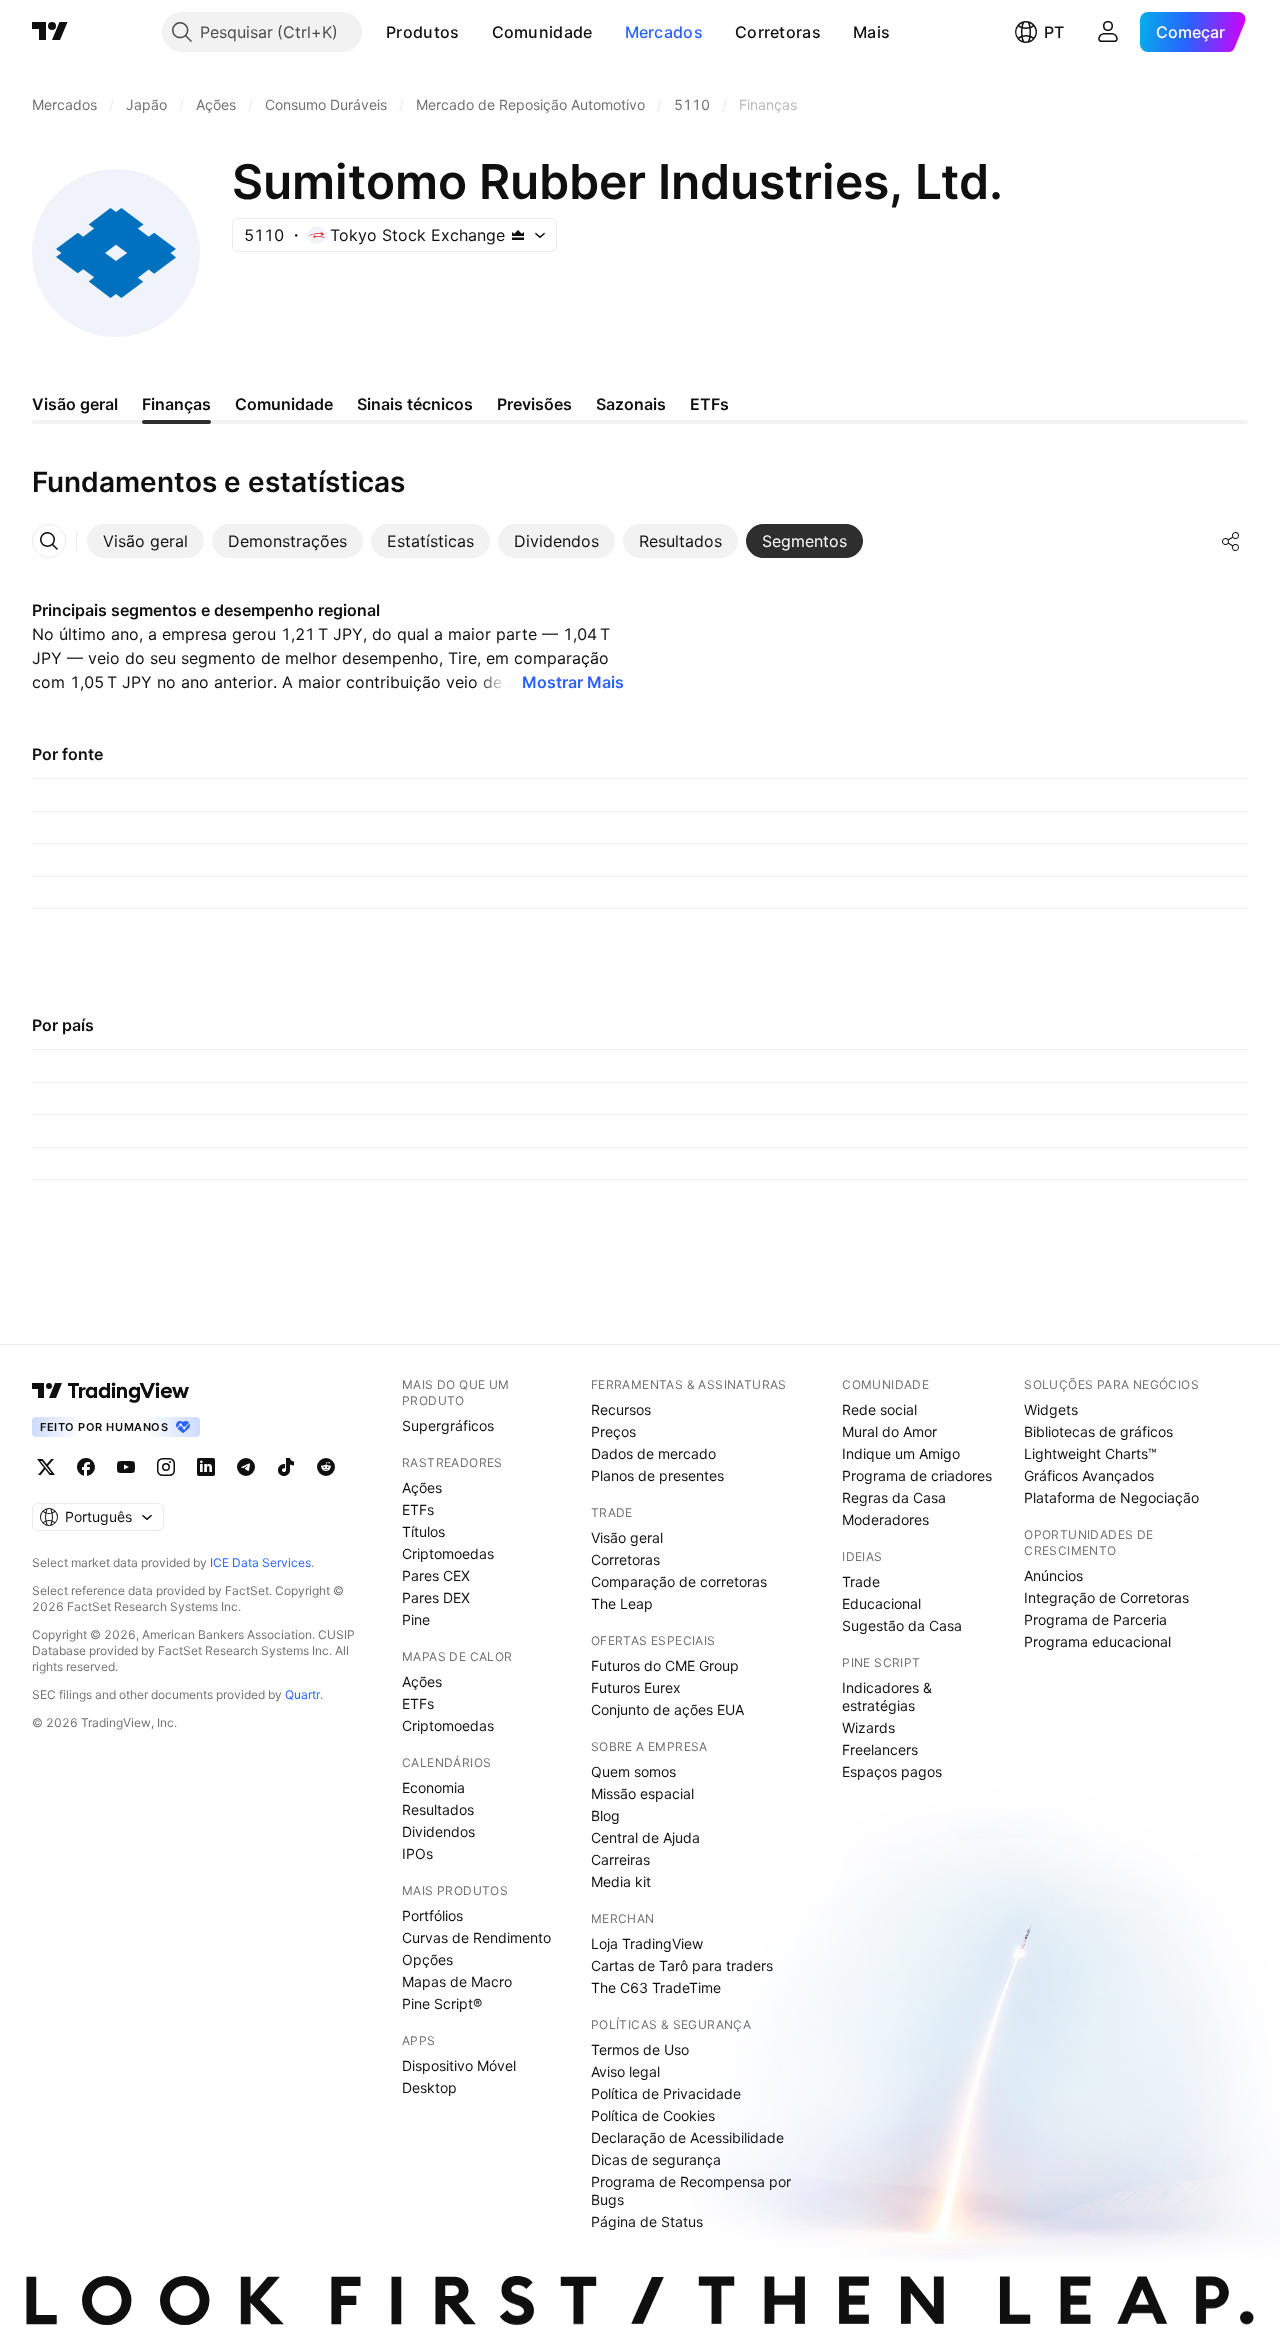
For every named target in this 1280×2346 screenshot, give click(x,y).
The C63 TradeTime (656, 1987)
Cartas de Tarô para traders (682, 1965)
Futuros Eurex (636, 1687)
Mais (871, 32)
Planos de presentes (657, 1475)
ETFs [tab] (709, 404)
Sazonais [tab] (631, 404)
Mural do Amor (889, 1431)
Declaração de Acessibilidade (687, 2137)
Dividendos (438, 1831)
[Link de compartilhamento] (1231, 541)
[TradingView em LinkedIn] (206, 1467)
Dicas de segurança (656, 2159)
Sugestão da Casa (902, 1625)
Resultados (438, 1809)
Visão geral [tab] (75, 404)
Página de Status (647, 2221)
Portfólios (432, 1915)
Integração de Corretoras (1106, 1597)
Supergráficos (448, 1425)
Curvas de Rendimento (476, 1937)
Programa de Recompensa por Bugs (691, 2190)
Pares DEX (436, 1597)
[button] (475, 32)
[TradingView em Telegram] (246, 1467)
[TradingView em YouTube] (126, 1467)
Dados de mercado (653, 1453)
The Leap (622, 1603)
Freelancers (880, 1749)
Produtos (422, 32)
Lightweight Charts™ (1090, 1453)
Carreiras (620, 1859)
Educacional (881, 1603)
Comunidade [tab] (284, 404)
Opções (427, 1959)
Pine (416, 1619)
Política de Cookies (653, 2115)
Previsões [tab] (534, 404)
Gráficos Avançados (1089, 1475)
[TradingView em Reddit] (326, 1467)
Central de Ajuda (645, 1837)
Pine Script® (442, 2003)
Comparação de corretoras (679, 1581)
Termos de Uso (640, 2049)
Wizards (868, 1727)
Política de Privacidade (666, 2093)
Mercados (664, 32)
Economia (433, 1787)
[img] (518, 235)
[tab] (145, 541)
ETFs (418, 1509)
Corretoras (778, 32)
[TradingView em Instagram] (166, 1467)
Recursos (621, 1409)
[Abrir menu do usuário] (1108, 32)
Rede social (879, 1409)
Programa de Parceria (1095, 1619)
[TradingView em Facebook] (86, 1467)
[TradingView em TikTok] (286, 1467)
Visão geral (627, 1537)
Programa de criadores (917, 1475)
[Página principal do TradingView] (50, 32)
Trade (861, 1581)
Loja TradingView (647, 1943)
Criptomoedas (448, 1553)
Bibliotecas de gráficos (1098, 1431)
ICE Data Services (260, 1562)
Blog (605, 1815)
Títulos (423, 1531)
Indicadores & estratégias (887, 1696)
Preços (613, 1431)
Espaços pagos (892, 1771)
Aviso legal (625, 2071)
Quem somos (633, 1771)
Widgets (1051, 1409)
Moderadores (885, 1519)
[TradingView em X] (46, 1467)
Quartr (302, 1694)
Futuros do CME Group (665, 1665)
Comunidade (542, 32)
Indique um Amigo (901, 1453)
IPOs (417, 1853)
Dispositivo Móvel (459, 2065)
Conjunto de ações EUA (667, 1709)
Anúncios (1053, 1575)
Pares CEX (436, 1575)
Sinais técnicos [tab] (415, 404)
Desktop (429, 2087)
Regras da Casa (894, 1497)
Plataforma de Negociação (1111, 1497)
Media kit (621, 1881)
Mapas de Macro (457, 1981)
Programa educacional (1097, 1641)
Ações (422, 1487)
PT (1054, 32)
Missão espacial (642, 1793)
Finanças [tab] (176, 404)
